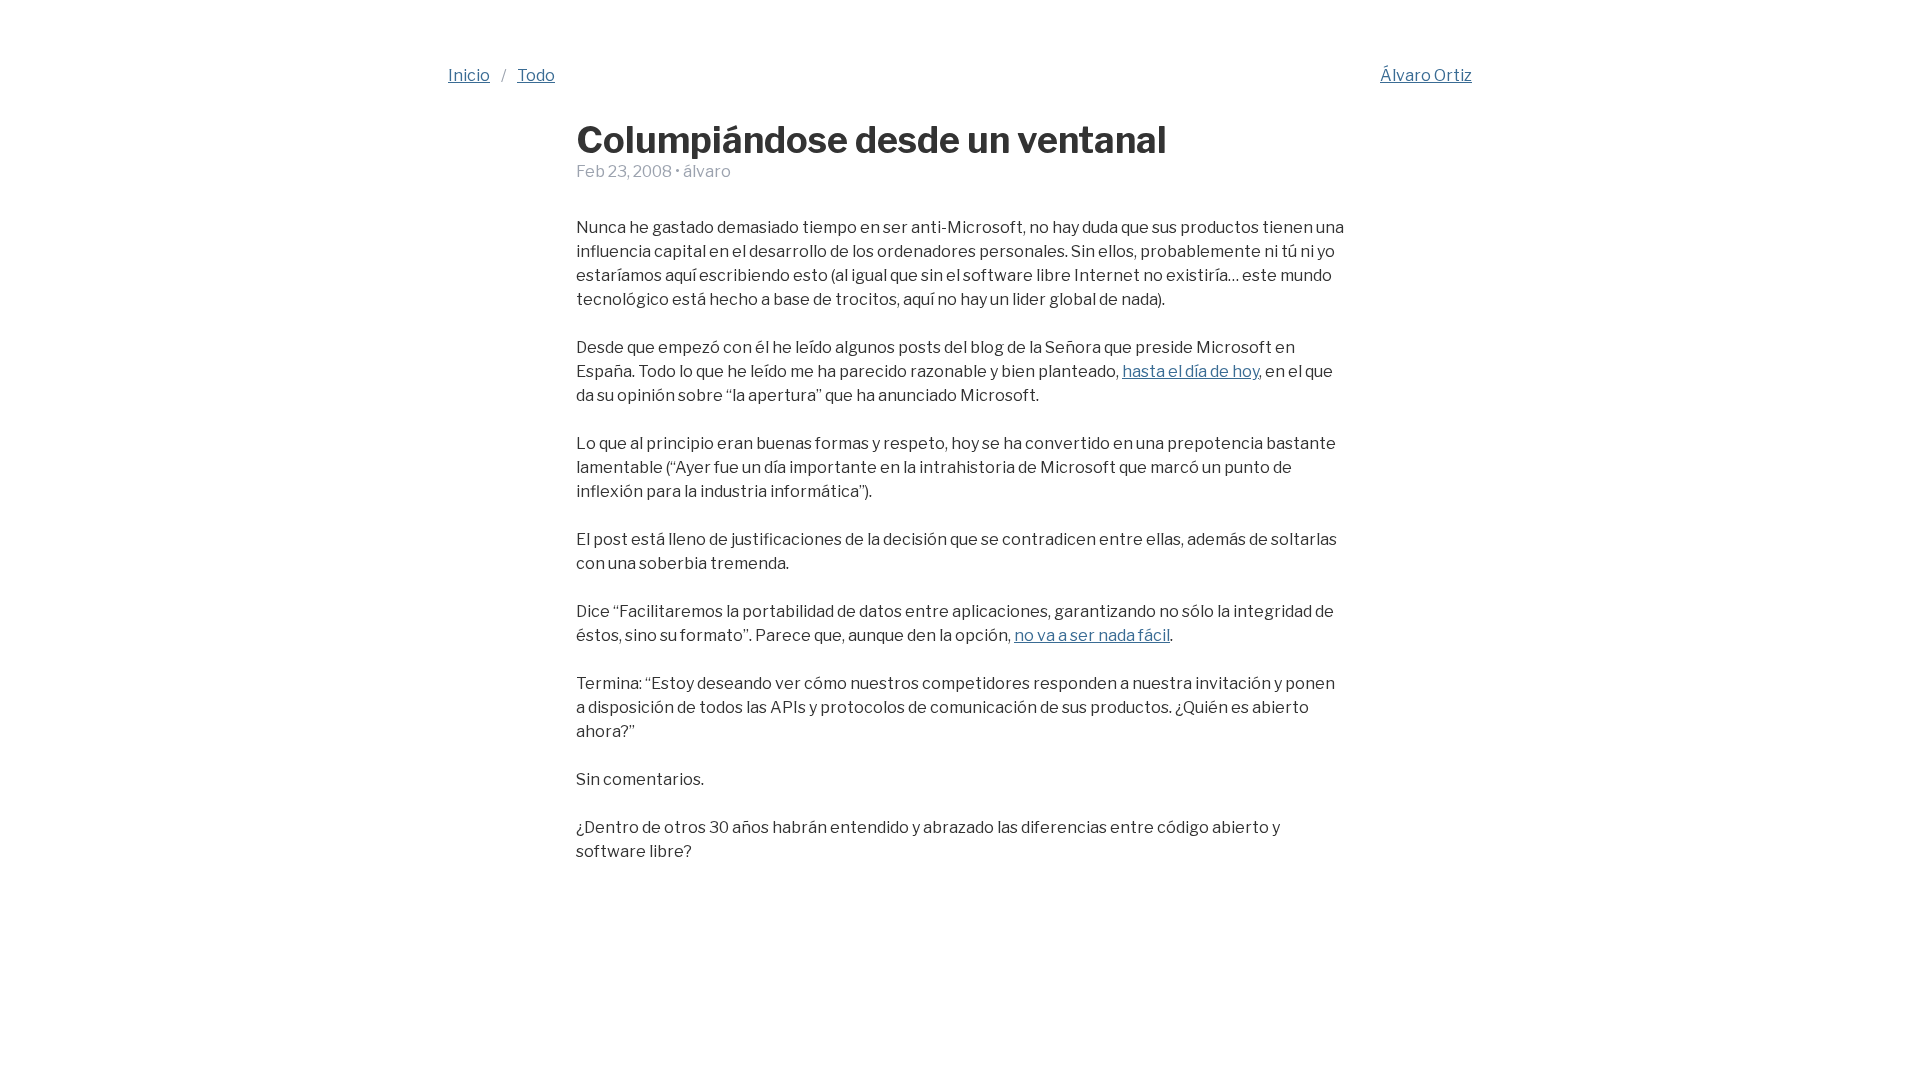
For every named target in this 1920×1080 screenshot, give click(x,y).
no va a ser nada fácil (1092, 635)
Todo (536, 75)
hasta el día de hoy (1190, 371)
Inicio (469, 75)
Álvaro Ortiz (1426, 75)
